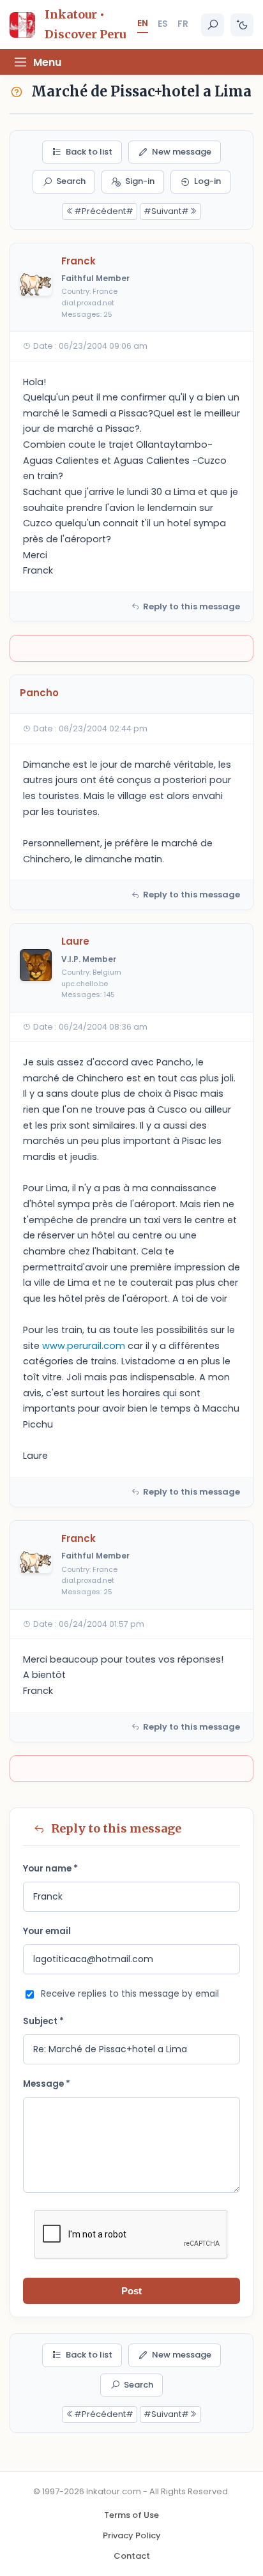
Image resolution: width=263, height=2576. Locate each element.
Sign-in (140, 181)
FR (183, 24)
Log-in (207, 181)
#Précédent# (104, 211)
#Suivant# (166, 211)
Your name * (50, 1869)
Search (71, 181)
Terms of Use (131, 2515)
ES (163, 24)
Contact (132, 2556)
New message (182, 152)
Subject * (43, 2021)
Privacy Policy (132, 2535)
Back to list (89, 152)
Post (131, 2291)
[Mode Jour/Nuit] (242, 25)
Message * (47, 2084)
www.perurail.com (84, 1346)
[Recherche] (213, 25)
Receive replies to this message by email (130, 1994)
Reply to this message (192, 606)
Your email (47, 1931)
